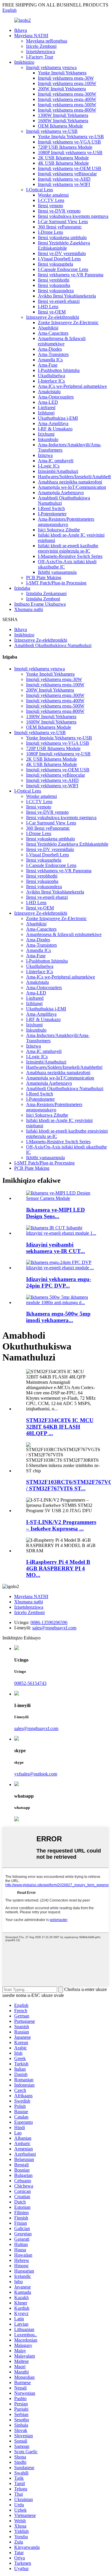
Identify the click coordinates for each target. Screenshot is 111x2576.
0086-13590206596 (49, 1622)
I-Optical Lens (40, 190)
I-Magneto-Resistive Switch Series (70, 556)
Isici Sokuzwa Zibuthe (59, 530)
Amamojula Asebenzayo (61, 493)
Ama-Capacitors (53, 333)
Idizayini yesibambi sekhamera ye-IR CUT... (55, 1248)
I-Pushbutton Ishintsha (59, 370)
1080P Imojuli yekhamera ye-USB (70, 152)
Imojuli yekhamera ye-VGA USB (69, 142)
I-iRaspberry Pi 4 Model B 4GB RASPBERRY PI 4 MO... (58, 1568)
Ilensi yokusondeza (56, 291)
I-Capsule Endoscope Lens (63, 269)
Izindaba (22, 588)
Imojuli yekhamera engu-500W (67, 105)
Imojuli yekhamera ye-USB (52, 131)
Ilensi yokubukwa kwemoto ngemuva (73, 216)
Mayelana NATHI (31, 36)
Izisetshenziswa (41, 52)
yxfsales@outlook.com (36, 1774)
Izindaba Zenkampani (46, 593)
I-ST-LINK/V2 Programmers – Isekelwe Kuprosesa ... (61, 1525)
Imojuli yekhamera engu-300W (67, 94)
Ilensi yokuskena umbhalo (62, 237)
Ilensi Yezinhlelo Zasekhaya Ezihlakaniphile (64, 245)
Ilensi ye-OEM (52, 312)
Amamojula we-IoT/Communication (72, 487)
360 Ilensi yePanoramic (60, 227)
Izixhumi (46, 434)
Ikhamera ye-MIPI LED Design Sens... (55, 1213)
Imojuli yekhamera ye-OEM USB (70, 168)
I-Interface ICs (51, 381)
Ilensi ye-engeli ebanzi (59, 301)
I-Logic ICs (49, 466)
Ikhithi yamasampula (57, 572)
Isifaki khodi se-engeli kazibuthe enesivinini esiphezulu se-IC (68, 548)
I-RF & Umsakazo (55, 429)
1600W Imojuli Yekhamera (63, 121)
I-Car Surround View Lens (63, 222)
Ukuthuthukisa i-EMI (58, 418)
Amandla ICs (50, 360)
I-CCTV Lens (51, 200)
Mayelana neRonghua (47, 41)
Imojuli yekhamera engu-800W (67, 110)
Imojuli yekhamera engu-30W (66, 78)
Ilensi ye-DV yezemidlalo (62, 253)
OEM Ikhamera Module (60, 126)
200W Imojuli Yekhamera (62, 89)
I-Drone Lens (50, 232)
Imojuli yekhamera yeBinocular (67, 174)
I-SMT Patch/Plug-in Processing (56, 583)
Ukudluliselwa (52, 376)
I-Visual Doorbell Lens (59, 259)
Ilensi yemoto (50, 206)
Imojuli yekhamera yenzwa (51, 67)
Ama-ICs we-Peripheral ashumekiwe (72, 386)
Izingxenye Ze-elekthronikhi (53, 317)
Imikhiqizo (24, 62)
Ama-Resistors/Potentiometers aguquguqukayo (66, 522)
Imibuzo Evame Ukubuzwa (40, 604)
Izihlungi (46, 413)
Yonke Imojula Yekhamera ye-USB (71, 137)
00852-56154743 (30, 1683)
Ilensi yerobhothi (54, 280)
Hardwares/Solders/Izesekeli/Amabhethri (64, 1067)
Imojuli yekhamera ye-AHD (64, 179)
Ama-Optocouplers (56, 397)
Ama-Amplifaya (53, 423)
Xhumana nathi (29, 609)
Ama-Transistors (53, 354)
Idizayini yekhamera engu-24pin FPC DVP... (59, 1282)
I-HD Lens (48, 307)
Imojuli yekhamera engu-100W (67, 83)
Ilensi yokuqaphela (55, 264)
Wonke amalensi (53, 195)
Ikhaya (21, 30)
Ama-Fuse (48, 365)
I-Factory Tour (40, 57)
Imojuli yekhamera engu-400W (67, 99)
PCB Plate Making (44, 578)
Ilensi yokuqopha (54, 285)
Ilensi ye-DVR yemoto (59, 211)
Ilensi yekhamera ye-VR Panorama (71, 275)
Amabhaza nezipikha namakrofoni (70, 482)
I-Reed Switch (51, 508)
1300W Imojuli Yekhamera (63, 115)
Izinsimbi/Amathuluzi (58, 471)
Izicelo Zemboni (41, 46)
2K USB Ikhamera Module (63, 158)
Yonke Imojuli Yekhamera (62, 73)
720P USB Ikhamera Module (65, 147)
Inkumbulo (48, 439)
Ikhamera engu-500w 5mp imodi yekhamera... (58, 1317)
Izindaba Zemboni (43, 599)
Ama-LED (48, 402)
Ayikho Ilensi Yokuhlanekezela (67, 296)
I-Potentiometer (52, 514)
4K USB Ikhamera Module (63, 163)
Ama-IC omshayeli (56, 461)
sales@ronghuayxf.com (54, 1628)
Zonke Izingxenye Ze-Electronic (68, 322)
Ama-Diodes (50, 349)
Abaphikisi (48, 328)
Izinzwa (45, 455)
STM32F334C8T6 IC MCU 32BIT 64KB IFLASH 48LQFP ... (60, 1427)
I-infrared (47, 407)
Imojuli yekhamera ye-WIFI (64, 184)
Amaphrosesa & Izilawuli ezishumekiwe (62, 341)
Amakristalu (49, 392)
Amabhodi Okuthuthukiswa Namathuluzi (53, 645)
